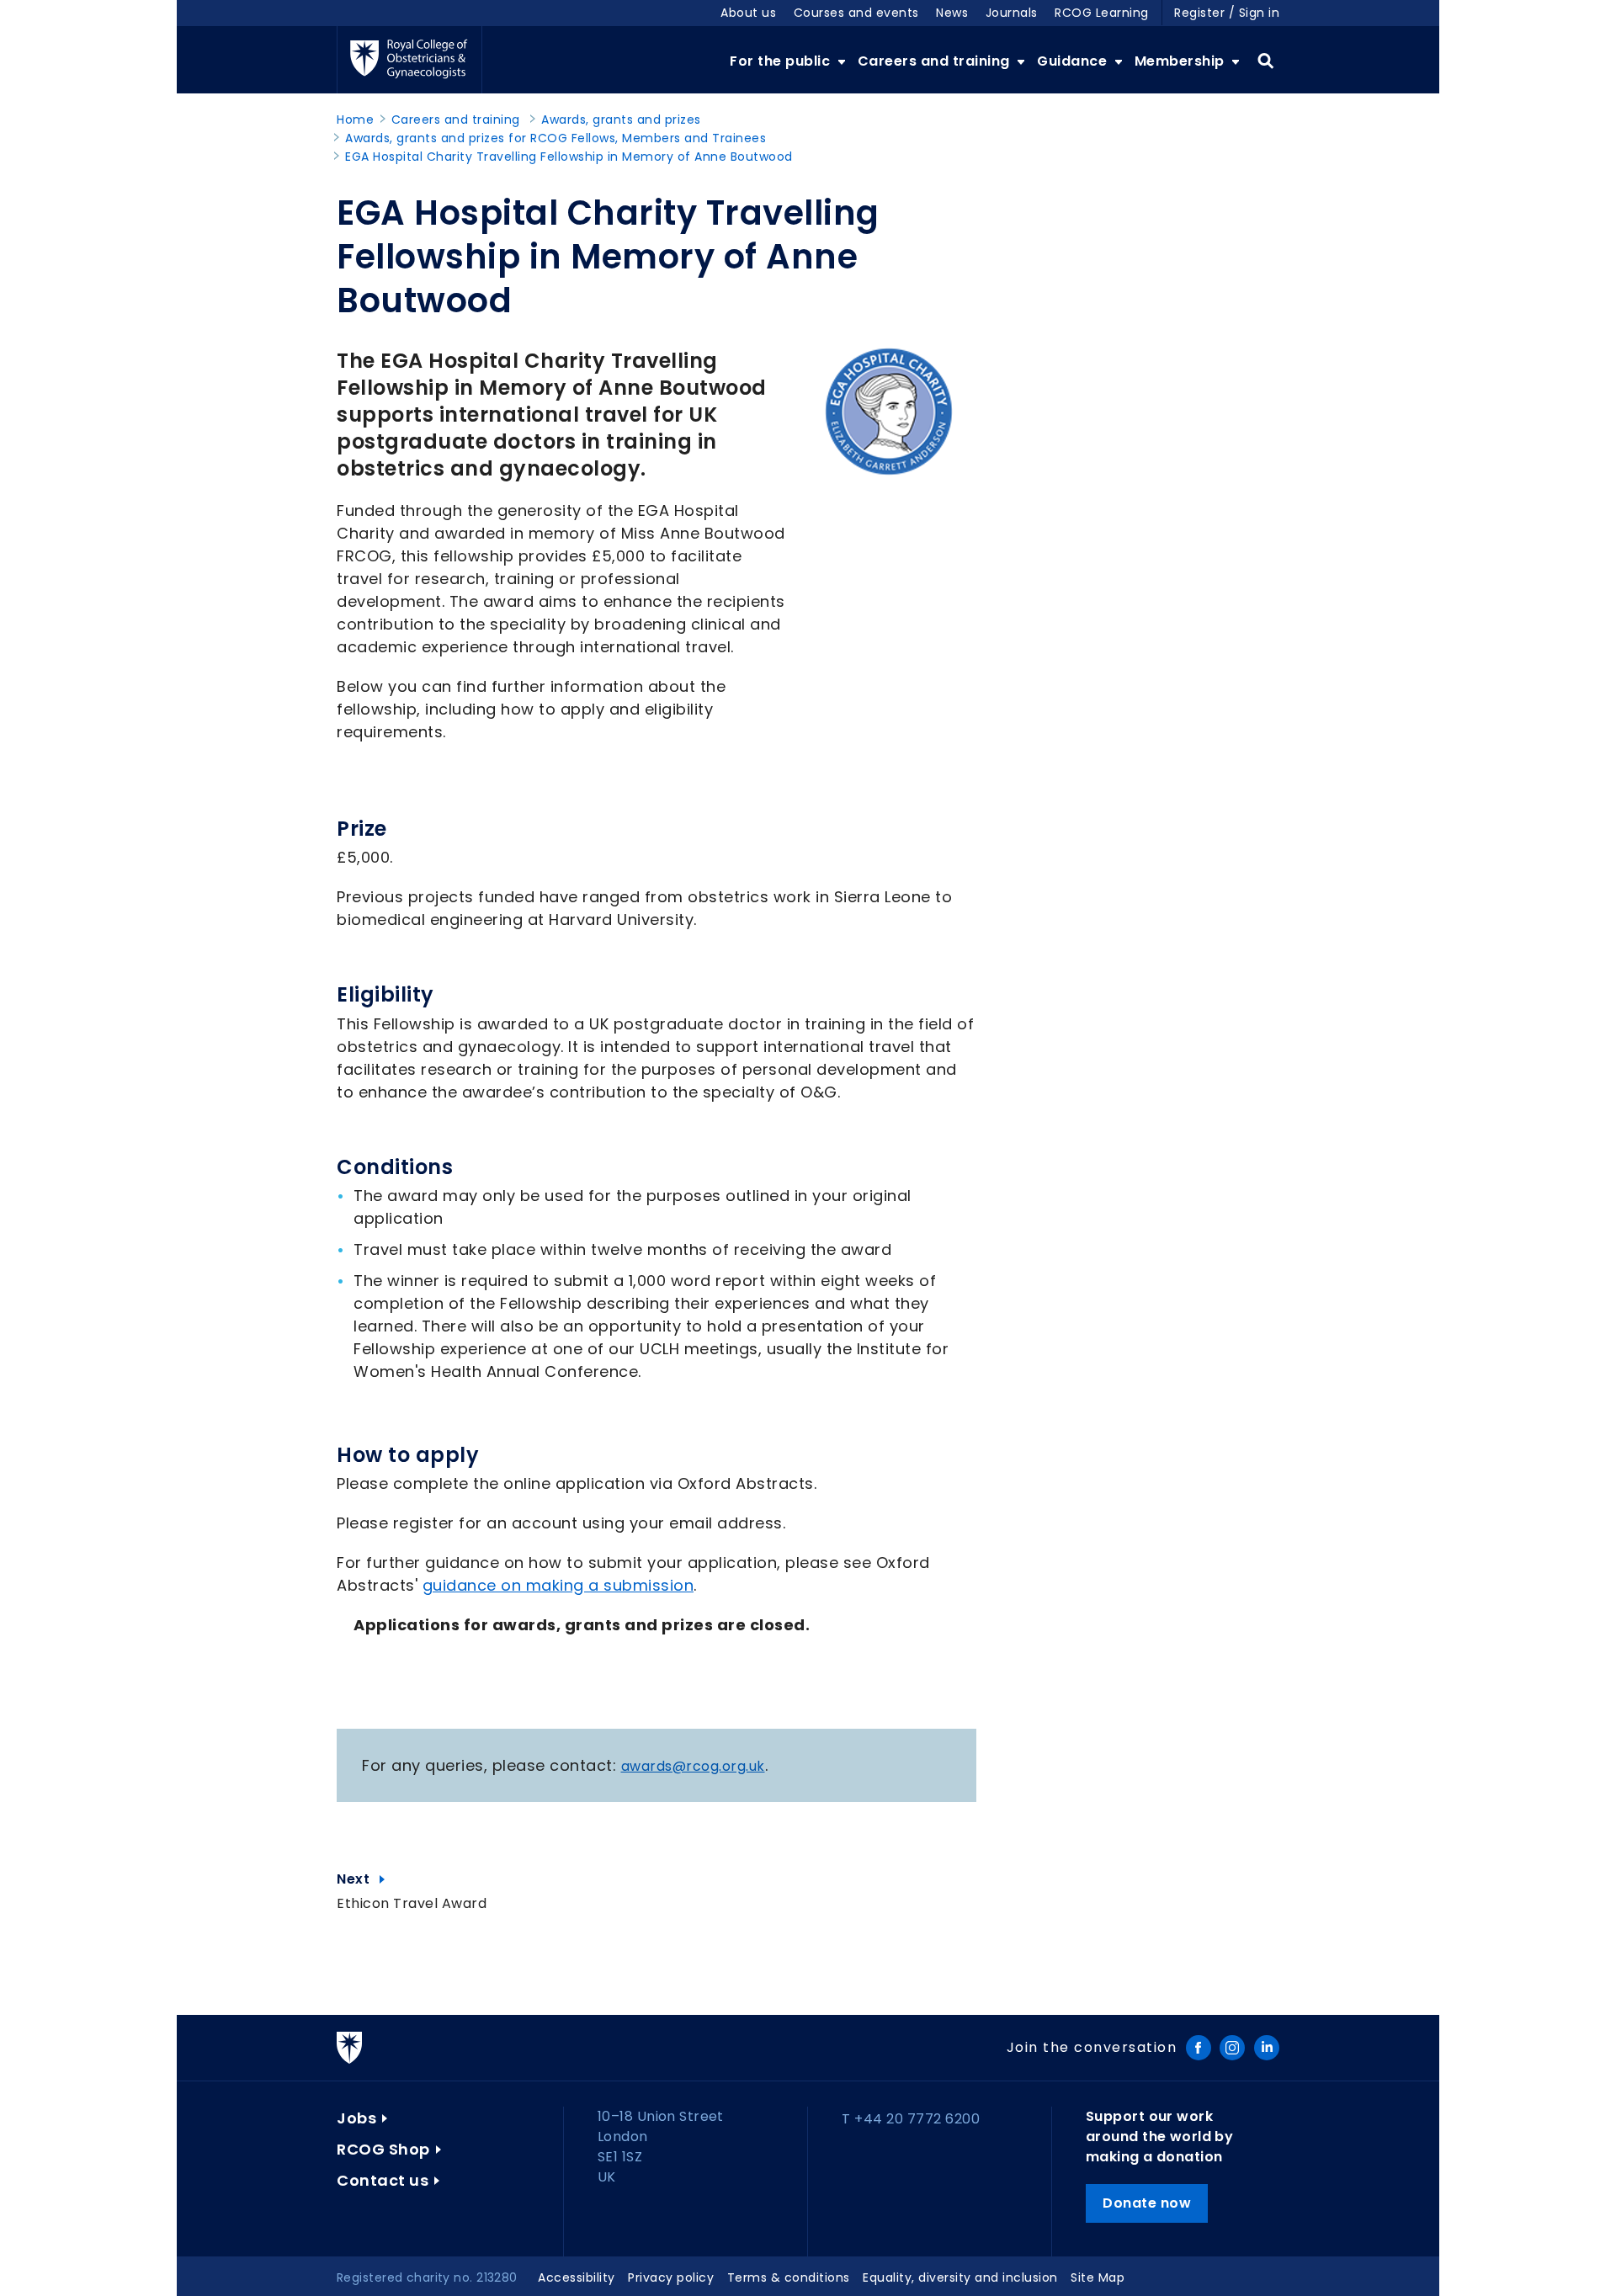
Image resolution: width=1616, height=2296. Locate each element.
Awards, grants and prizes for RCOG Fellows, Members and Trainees (555, 138)
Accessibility (577, 2277)
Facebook (1199, 2048)
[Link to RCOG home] (409, 60)
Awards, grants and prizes (621, 120)
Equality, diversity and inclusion (960, 2277)
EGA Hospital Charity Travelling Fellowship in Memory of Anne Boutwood (569, 157)
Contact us (383, 2180)
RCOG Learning (1102, 13)
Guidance (1074, 61)
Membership (1182, 61)
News (952, 13)
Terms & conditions (789, 2277)
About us (748, 13)
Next (412, 1879)
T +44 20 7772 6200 (911, 2119)
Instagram (1232, 2048)
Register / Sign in (1227, 13)
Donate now (1147, 2203)
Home (355, 120)
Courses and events (856, 13)
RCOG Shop (383, 2149)
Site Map (1098, 2277)
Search (1265, 61)
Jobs (356, 2118)
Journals (1012, 13)
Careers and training (936, 61)
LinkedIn (1267, 2048)
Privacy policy (671, 2277)
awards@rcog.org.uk (693, 1766)
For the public (782, 61)
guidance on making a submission (558, 1585)
